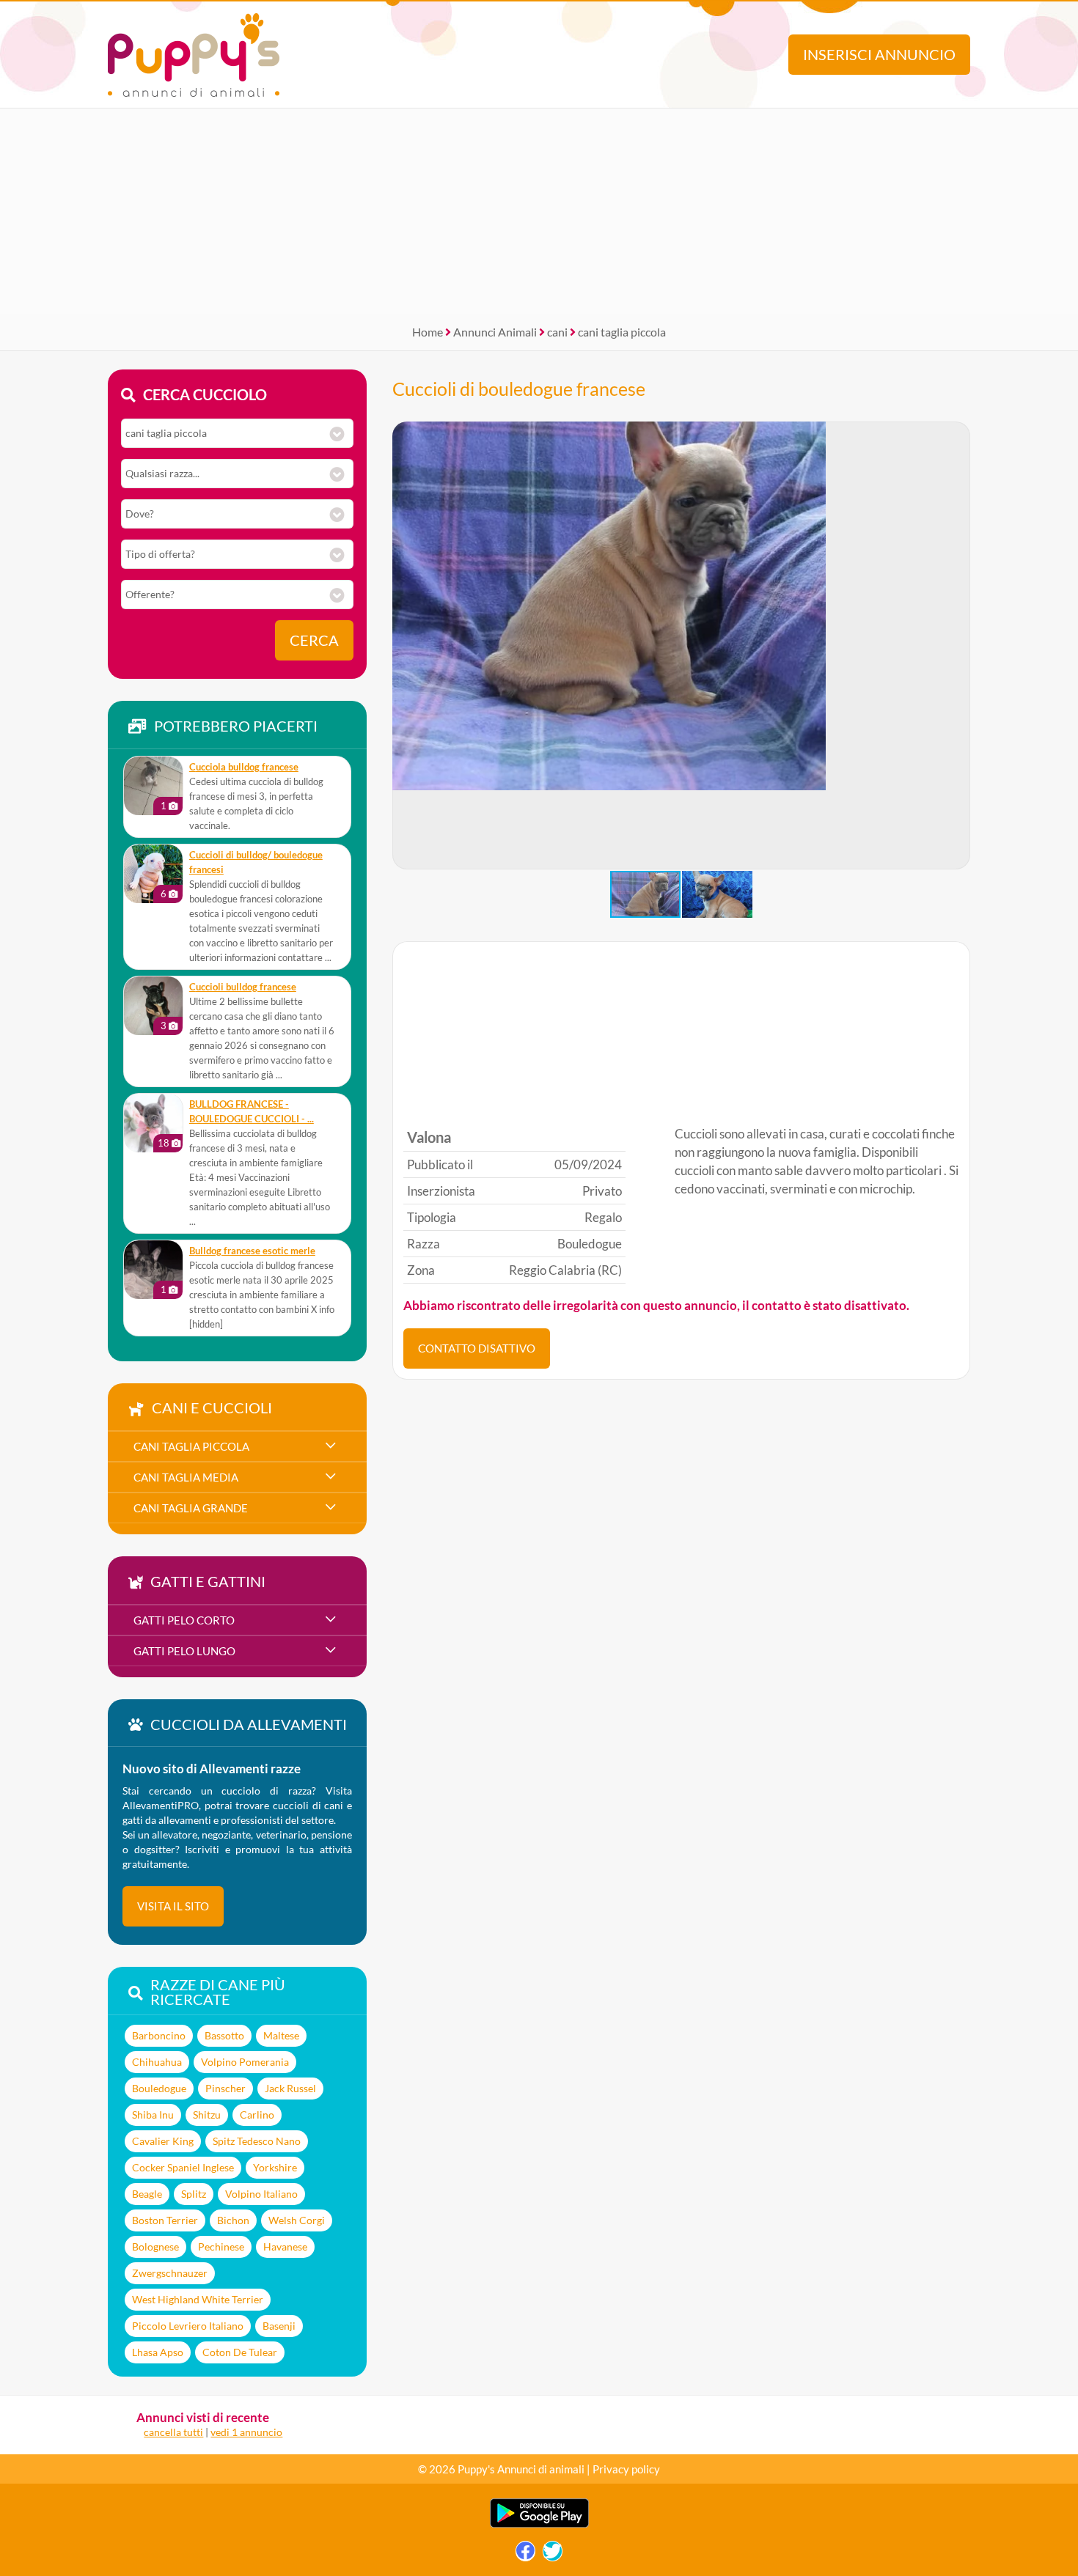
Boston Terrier (165, 2220)
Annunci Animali (495, 332)
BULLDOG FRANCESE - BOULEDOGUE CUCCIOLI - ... (252, 1112)
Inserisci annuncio (879, 55)
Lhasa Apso (158, 2352)
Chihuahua (157, 2062)
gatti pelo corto (184, 1620)
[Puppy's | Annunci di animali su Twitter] (553, 2554)
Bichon (233, 2220)
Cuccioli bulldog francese (243, 987)
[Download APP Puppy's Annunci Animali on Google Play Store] (539, 2524)
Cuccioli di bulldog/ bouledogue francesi (256, 862)
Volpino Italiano (261, 2194)
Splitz (194, 2194)
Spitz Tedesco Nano (257, 2141)
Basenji (279, 2326)
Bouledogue (159, 2088)
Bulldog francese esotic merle (252, 1251)
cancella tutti (173, 2432)
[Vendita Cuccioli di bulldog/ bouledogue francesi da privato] (153, 874)
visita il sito (173, 1906)
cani (557, 332)
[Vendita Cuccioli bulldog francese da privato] (153, 1006)
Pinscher (225, 2088)
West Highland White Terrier (198, 2299)
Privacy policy (626, 2469)
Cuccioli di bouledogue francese (519, 389)
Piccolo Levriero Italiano (188, 2326)
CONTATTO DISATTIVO (477, 1348)
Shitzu (207, 2115)
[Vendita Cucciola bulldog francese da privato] (153, 786)
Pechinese (221, 2246)
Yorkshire (275, 2167)
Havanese (285, 2246)
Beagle (147, 2194)
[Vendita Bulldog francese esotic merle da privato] (153, 1270)
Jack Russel (290, 2088)
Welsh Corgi (297, 2220)
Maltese (281, 2035)
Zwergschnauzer (170, 2273)
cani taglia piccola (622, 332)
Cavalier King (163, 2141)
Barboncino (159, 2035)
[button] (958, 646)
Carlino (257, 2115)
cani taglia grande (191, 1508)
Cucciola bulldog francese (244, 767)
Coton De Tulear (240, 2352)
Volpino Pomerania (245, 2062)
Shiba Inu (153, 2115)
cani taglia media (186, 1477)
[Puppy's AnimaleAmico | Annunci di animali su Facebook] (525, 2554)
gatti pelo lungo (184, 1651)
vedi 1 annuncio (246, 2432)
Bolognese (155, 2246)
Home (428, 332)
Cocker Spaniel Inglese (183, 2167)
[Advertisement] (539, 211)
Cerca (314, 640)
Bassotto (224, 2035)
